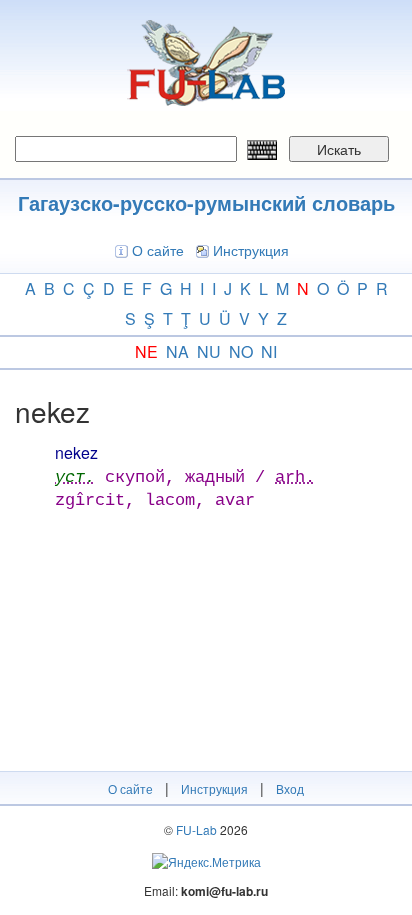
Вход (290, 788)
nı (269, 351)
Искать (339, 149)
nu (209, 351)
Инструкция (251, 250)
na (177, 351)
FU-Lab (196, 829)
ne (146, 351)
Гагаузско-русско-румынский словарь (206, 202)
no (241, 351)
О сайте (158, 250)
